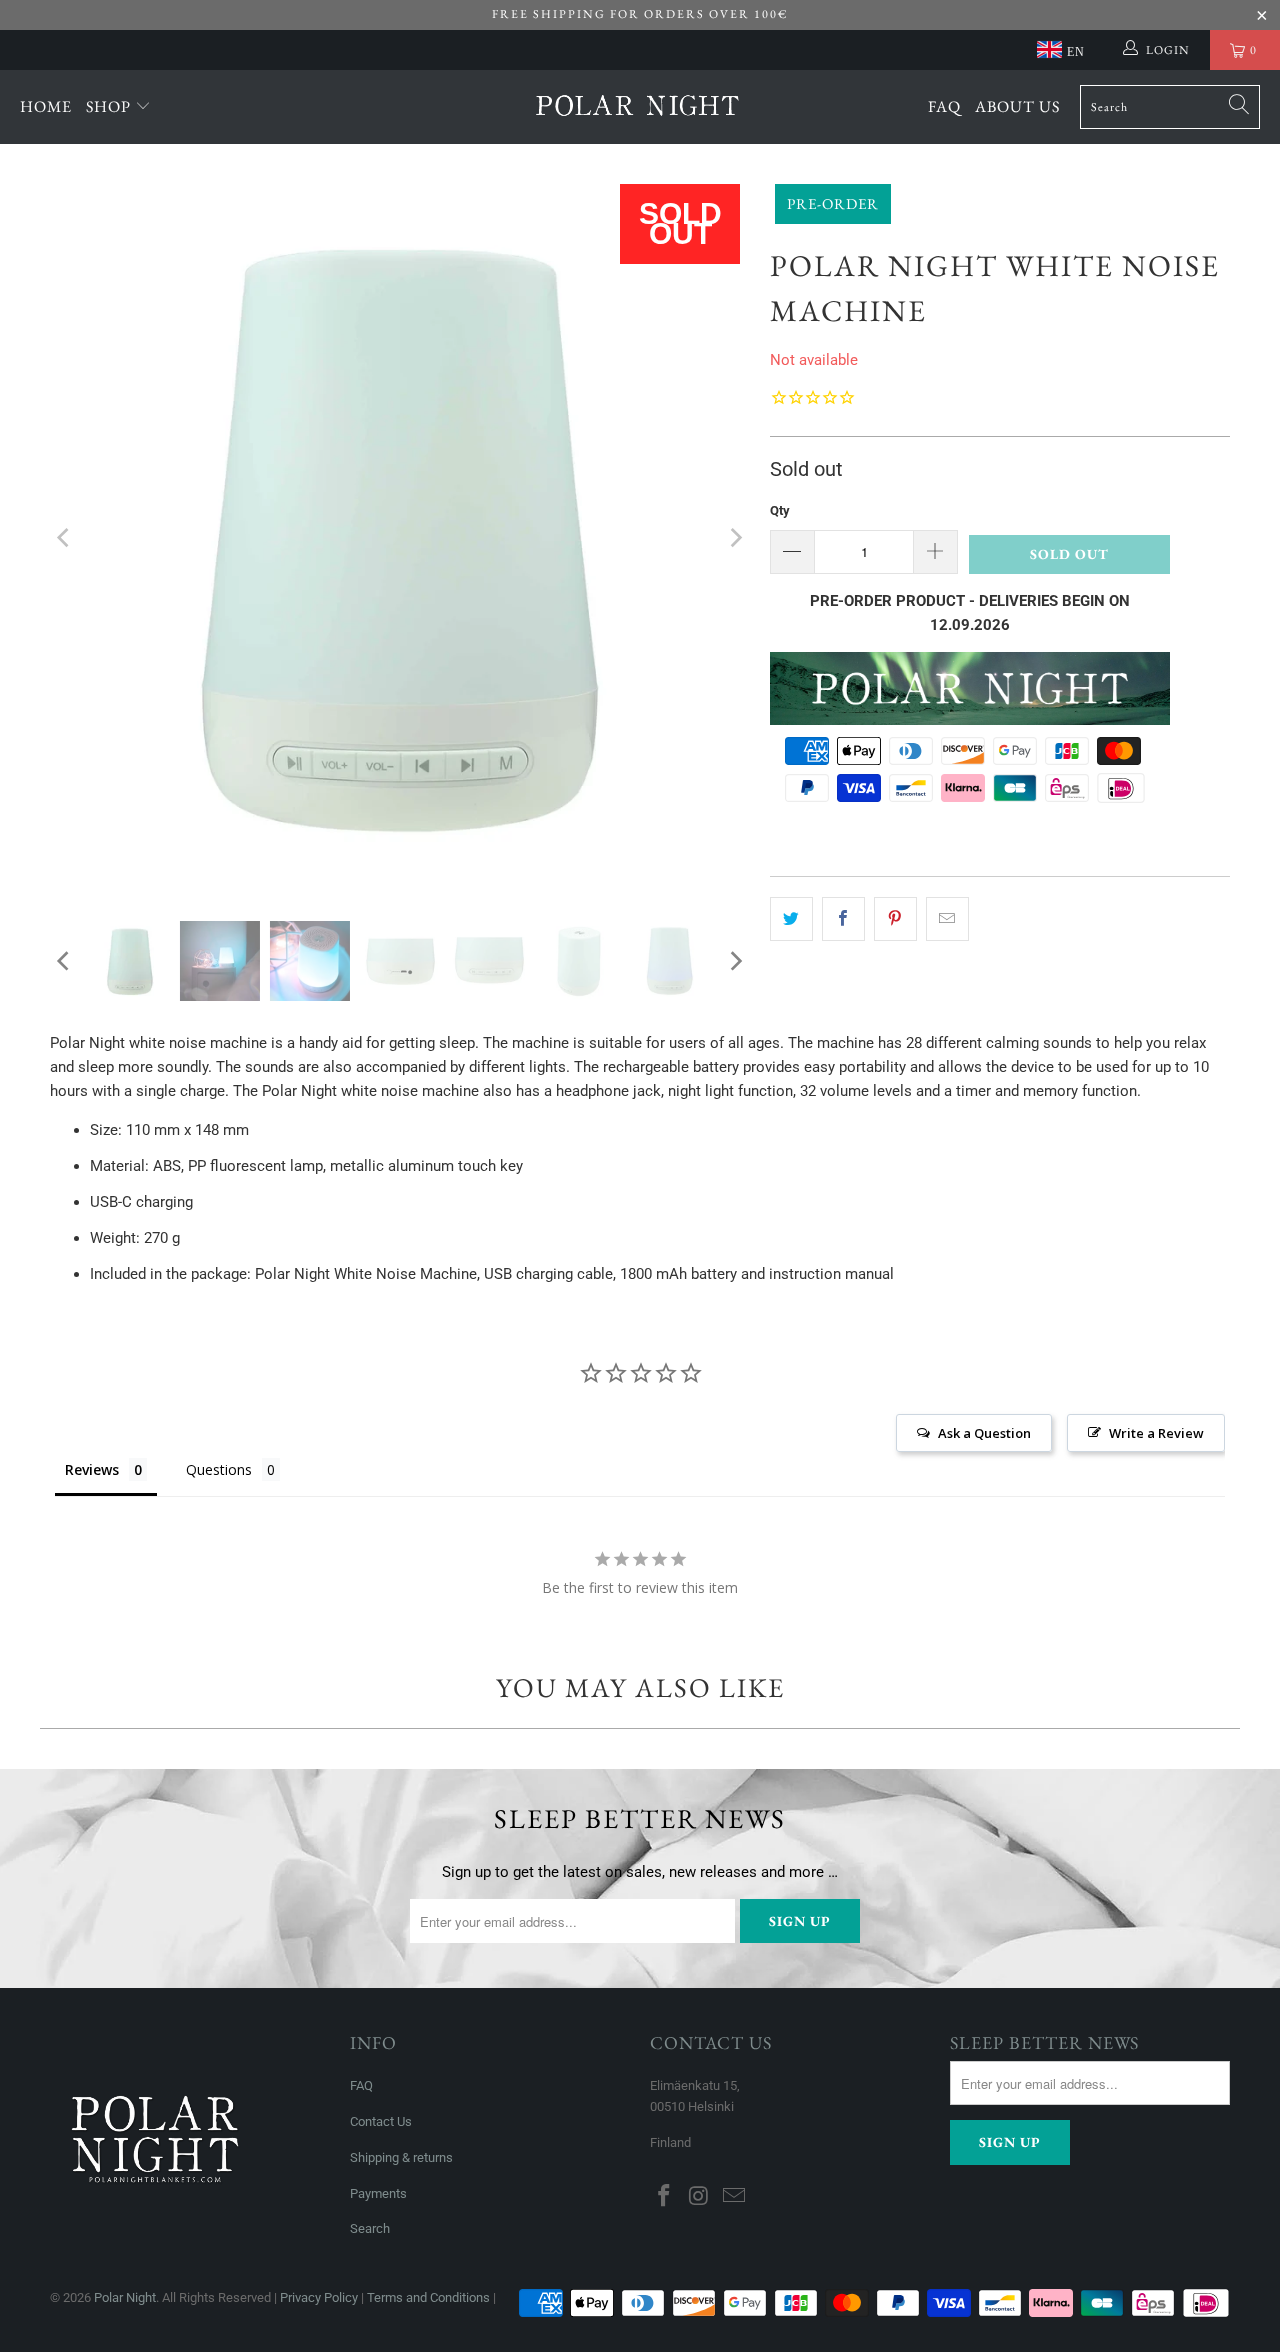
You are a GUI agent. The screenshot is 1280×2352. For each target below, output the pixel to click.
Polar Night (125, 2297)
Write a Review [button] (1156, 1433)
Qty (780, 510)
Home (46, 106)
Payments (378, 2193)
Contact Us (381, 2121)
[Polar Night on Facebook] (665, 2197)
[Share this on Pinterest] (895, 919)
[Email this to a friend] (947, 919)
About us (1017, 106)
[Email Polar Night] (734, 2197)
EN (1076, 52)
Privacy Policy (319, 2297)
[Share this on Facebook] (843, 919)
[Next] (735, 537)
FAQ (944, 106)
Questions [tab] (219, 1469)
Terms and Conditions (428, 2297)
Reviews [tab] (92, 1469)
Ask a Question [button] (984, 1433)
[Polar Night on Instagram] (700, 2197)
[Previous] (65, 537)
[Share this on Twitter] (791, 919)
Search (370, 2228)
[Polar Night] (637, 107)
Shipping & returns (401, 2157)
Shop (110, 106)
